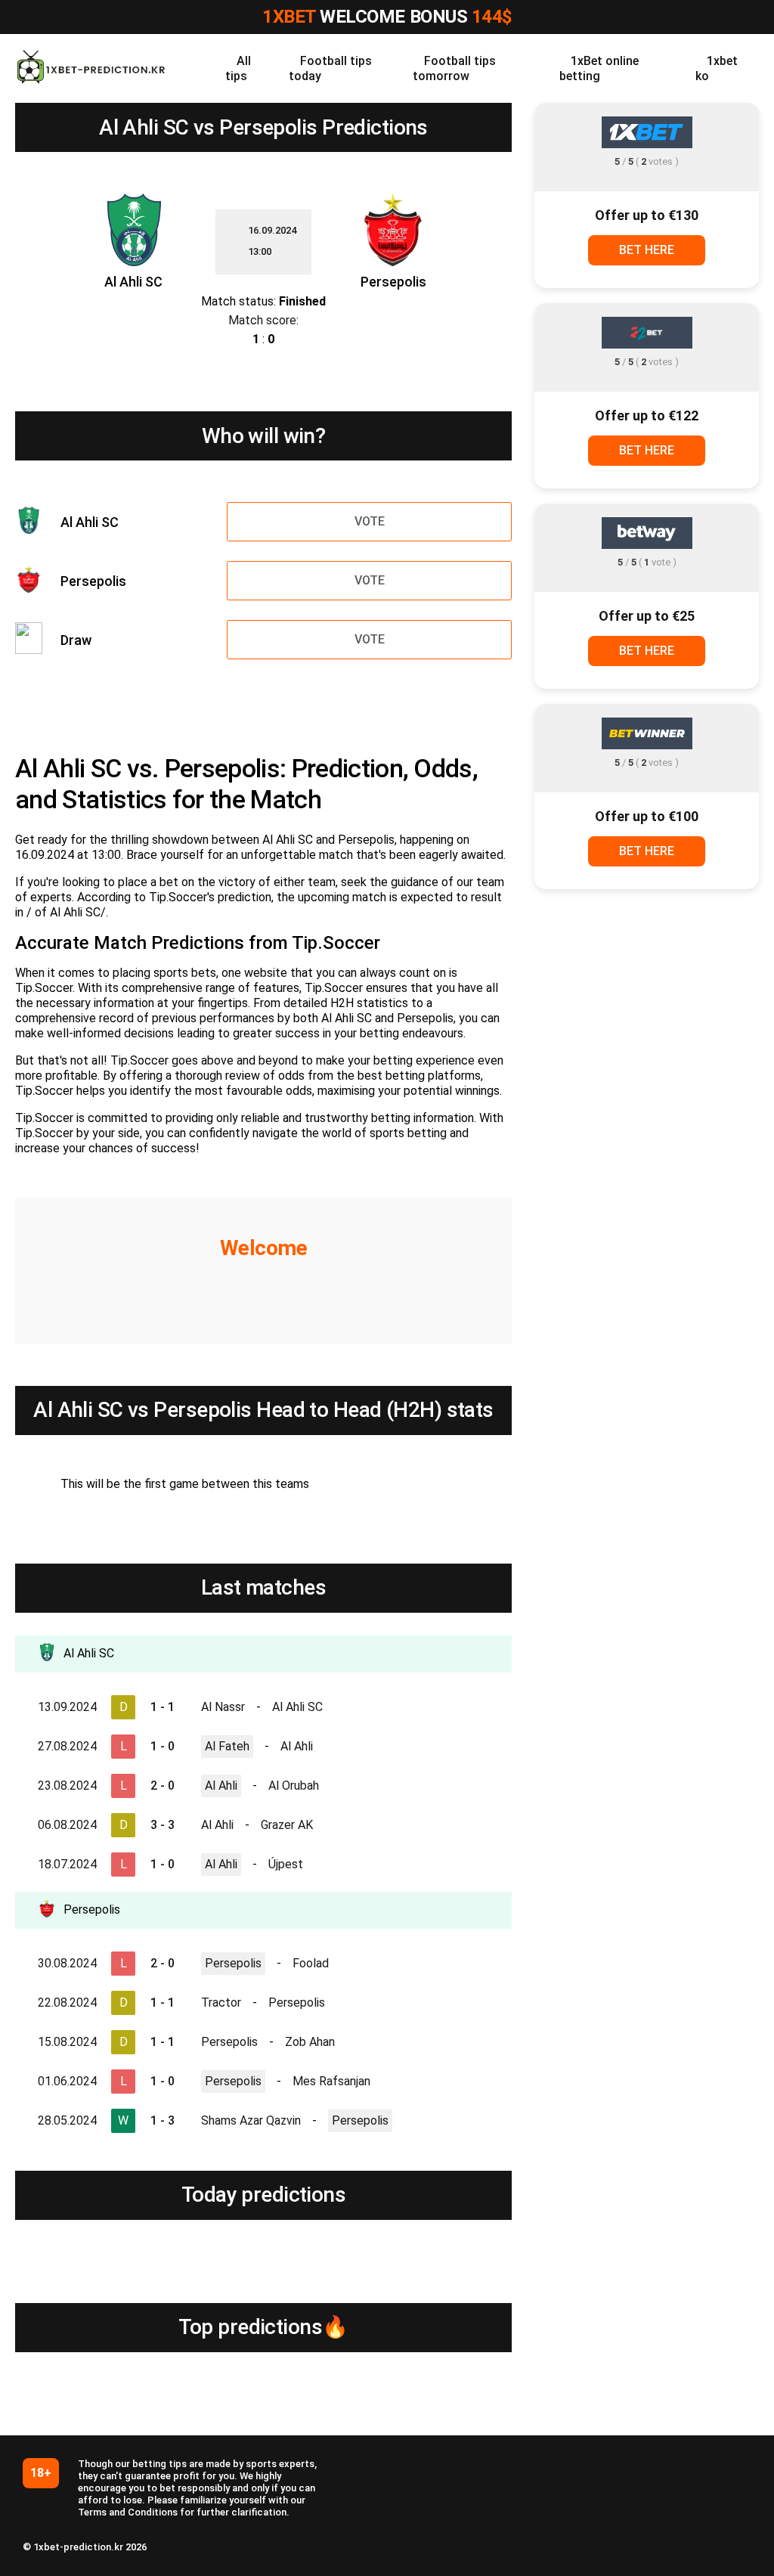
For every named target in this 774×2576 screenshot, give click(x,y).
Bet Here (647, 250)
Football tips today (330, 68)
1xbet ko (717, 68)
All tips (238, 68)
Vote (370, 521)
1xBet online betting (599, 68)
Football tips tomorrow (454, 68)
